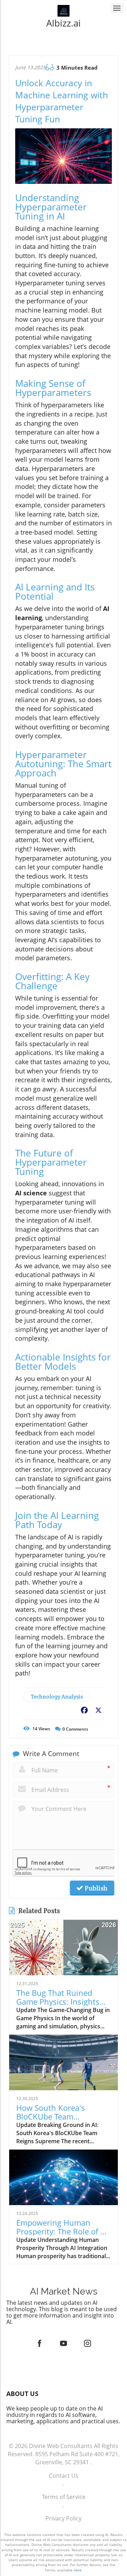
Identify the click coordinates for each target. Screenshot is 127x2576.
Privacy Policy (64, 2518)
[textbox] (64, 23)
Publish (95, 1888)
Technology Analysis (57, 1697)
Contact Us (64, 2476)
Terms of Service (64, 2497)
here (78, 2570)
